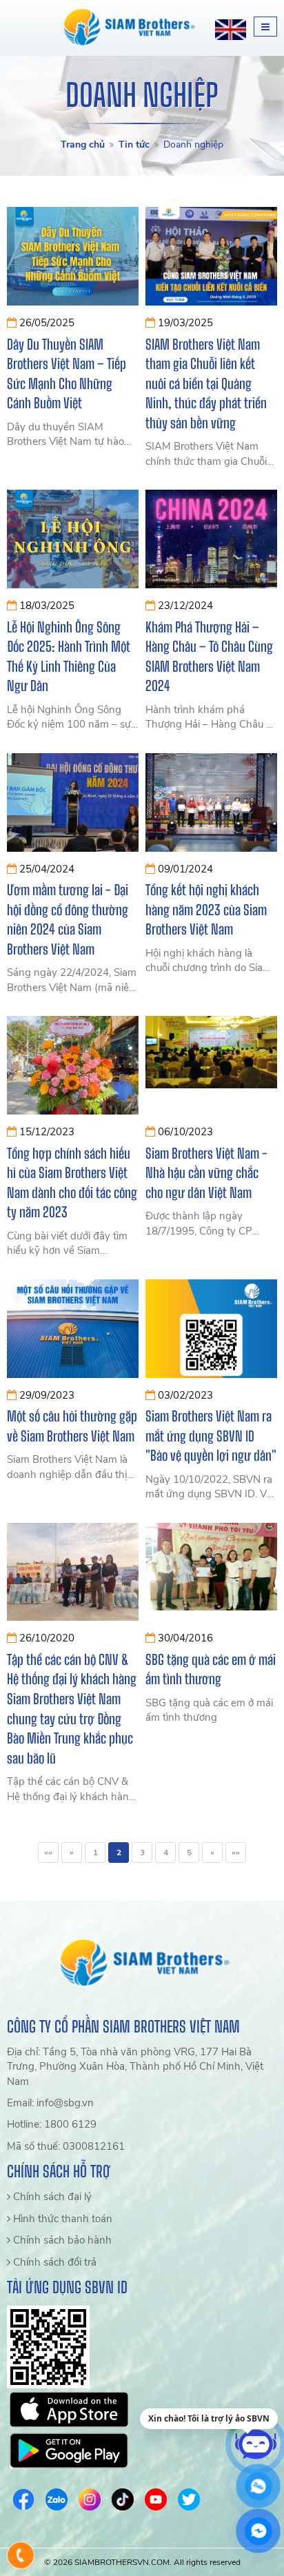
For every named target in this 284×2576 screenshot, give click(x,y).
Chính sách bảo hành (61, 2240)
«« (48, 1853)
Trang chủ (83, 144)
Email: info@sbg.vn (50, 2103)
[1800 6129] (21, 2555)
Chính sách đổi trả (53, 2262)
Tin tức (134, 144)
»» (236, 1853)
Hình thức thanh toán (61, 2219)
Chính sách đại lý (51, 2197)
